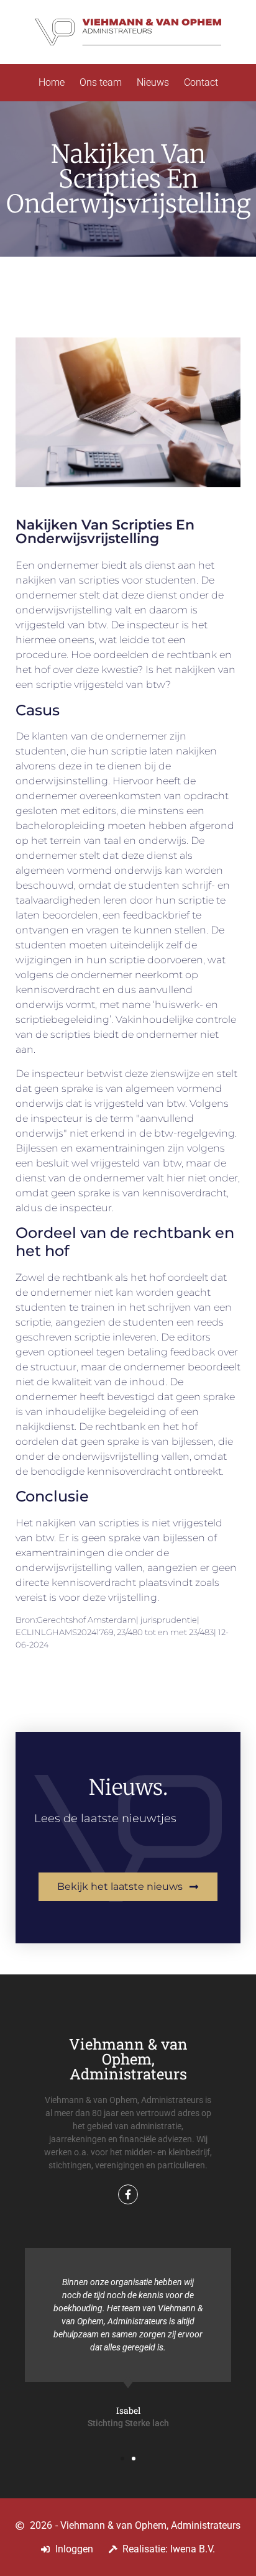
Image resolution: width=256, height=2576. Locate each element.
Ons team (101, 82)
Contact (201, 82)
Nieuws (153, 82)
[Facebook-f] (128, 2194)
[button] (122, 2459)
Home (52, 82)
